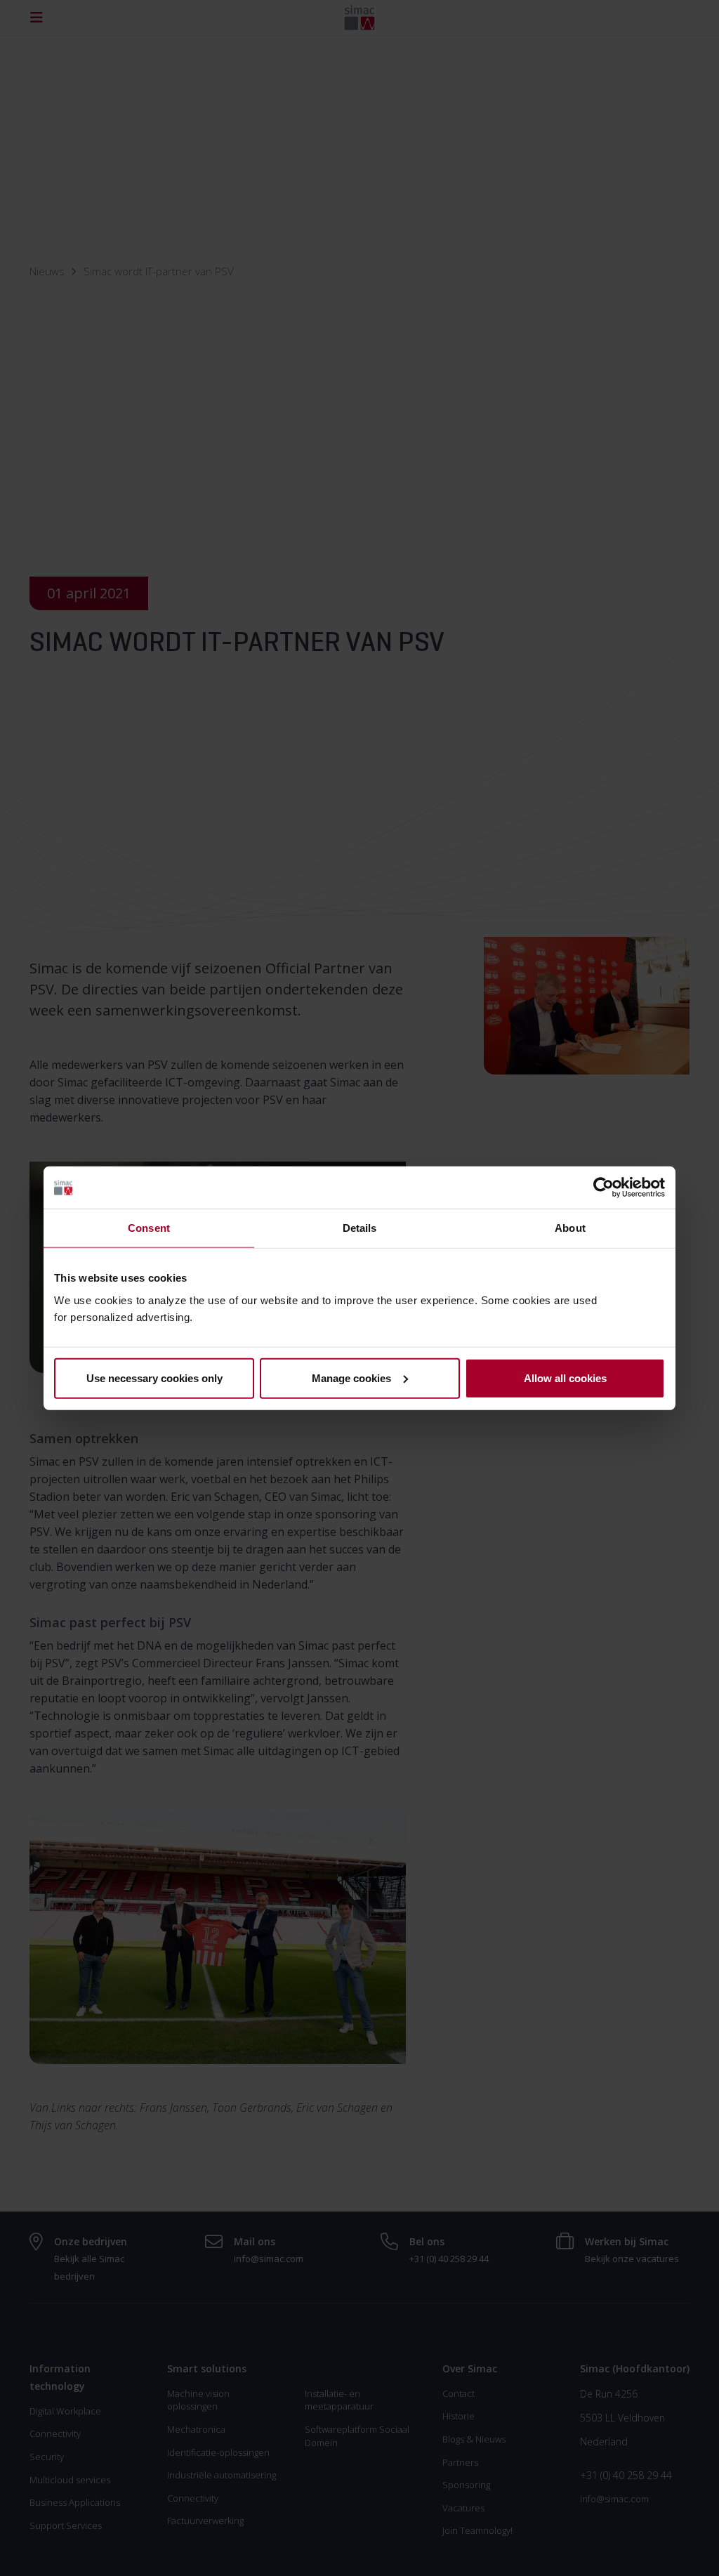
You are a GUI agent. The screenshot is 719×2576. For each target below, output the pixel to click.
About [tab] (570, 1228)
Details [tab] (360, 1228)
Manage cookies (351, 1378)
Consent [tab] (149, 1228)
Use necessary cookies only (154, 1378)
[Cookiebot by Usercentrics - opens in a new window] (603, 1188)
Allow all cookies (565, 1378)
